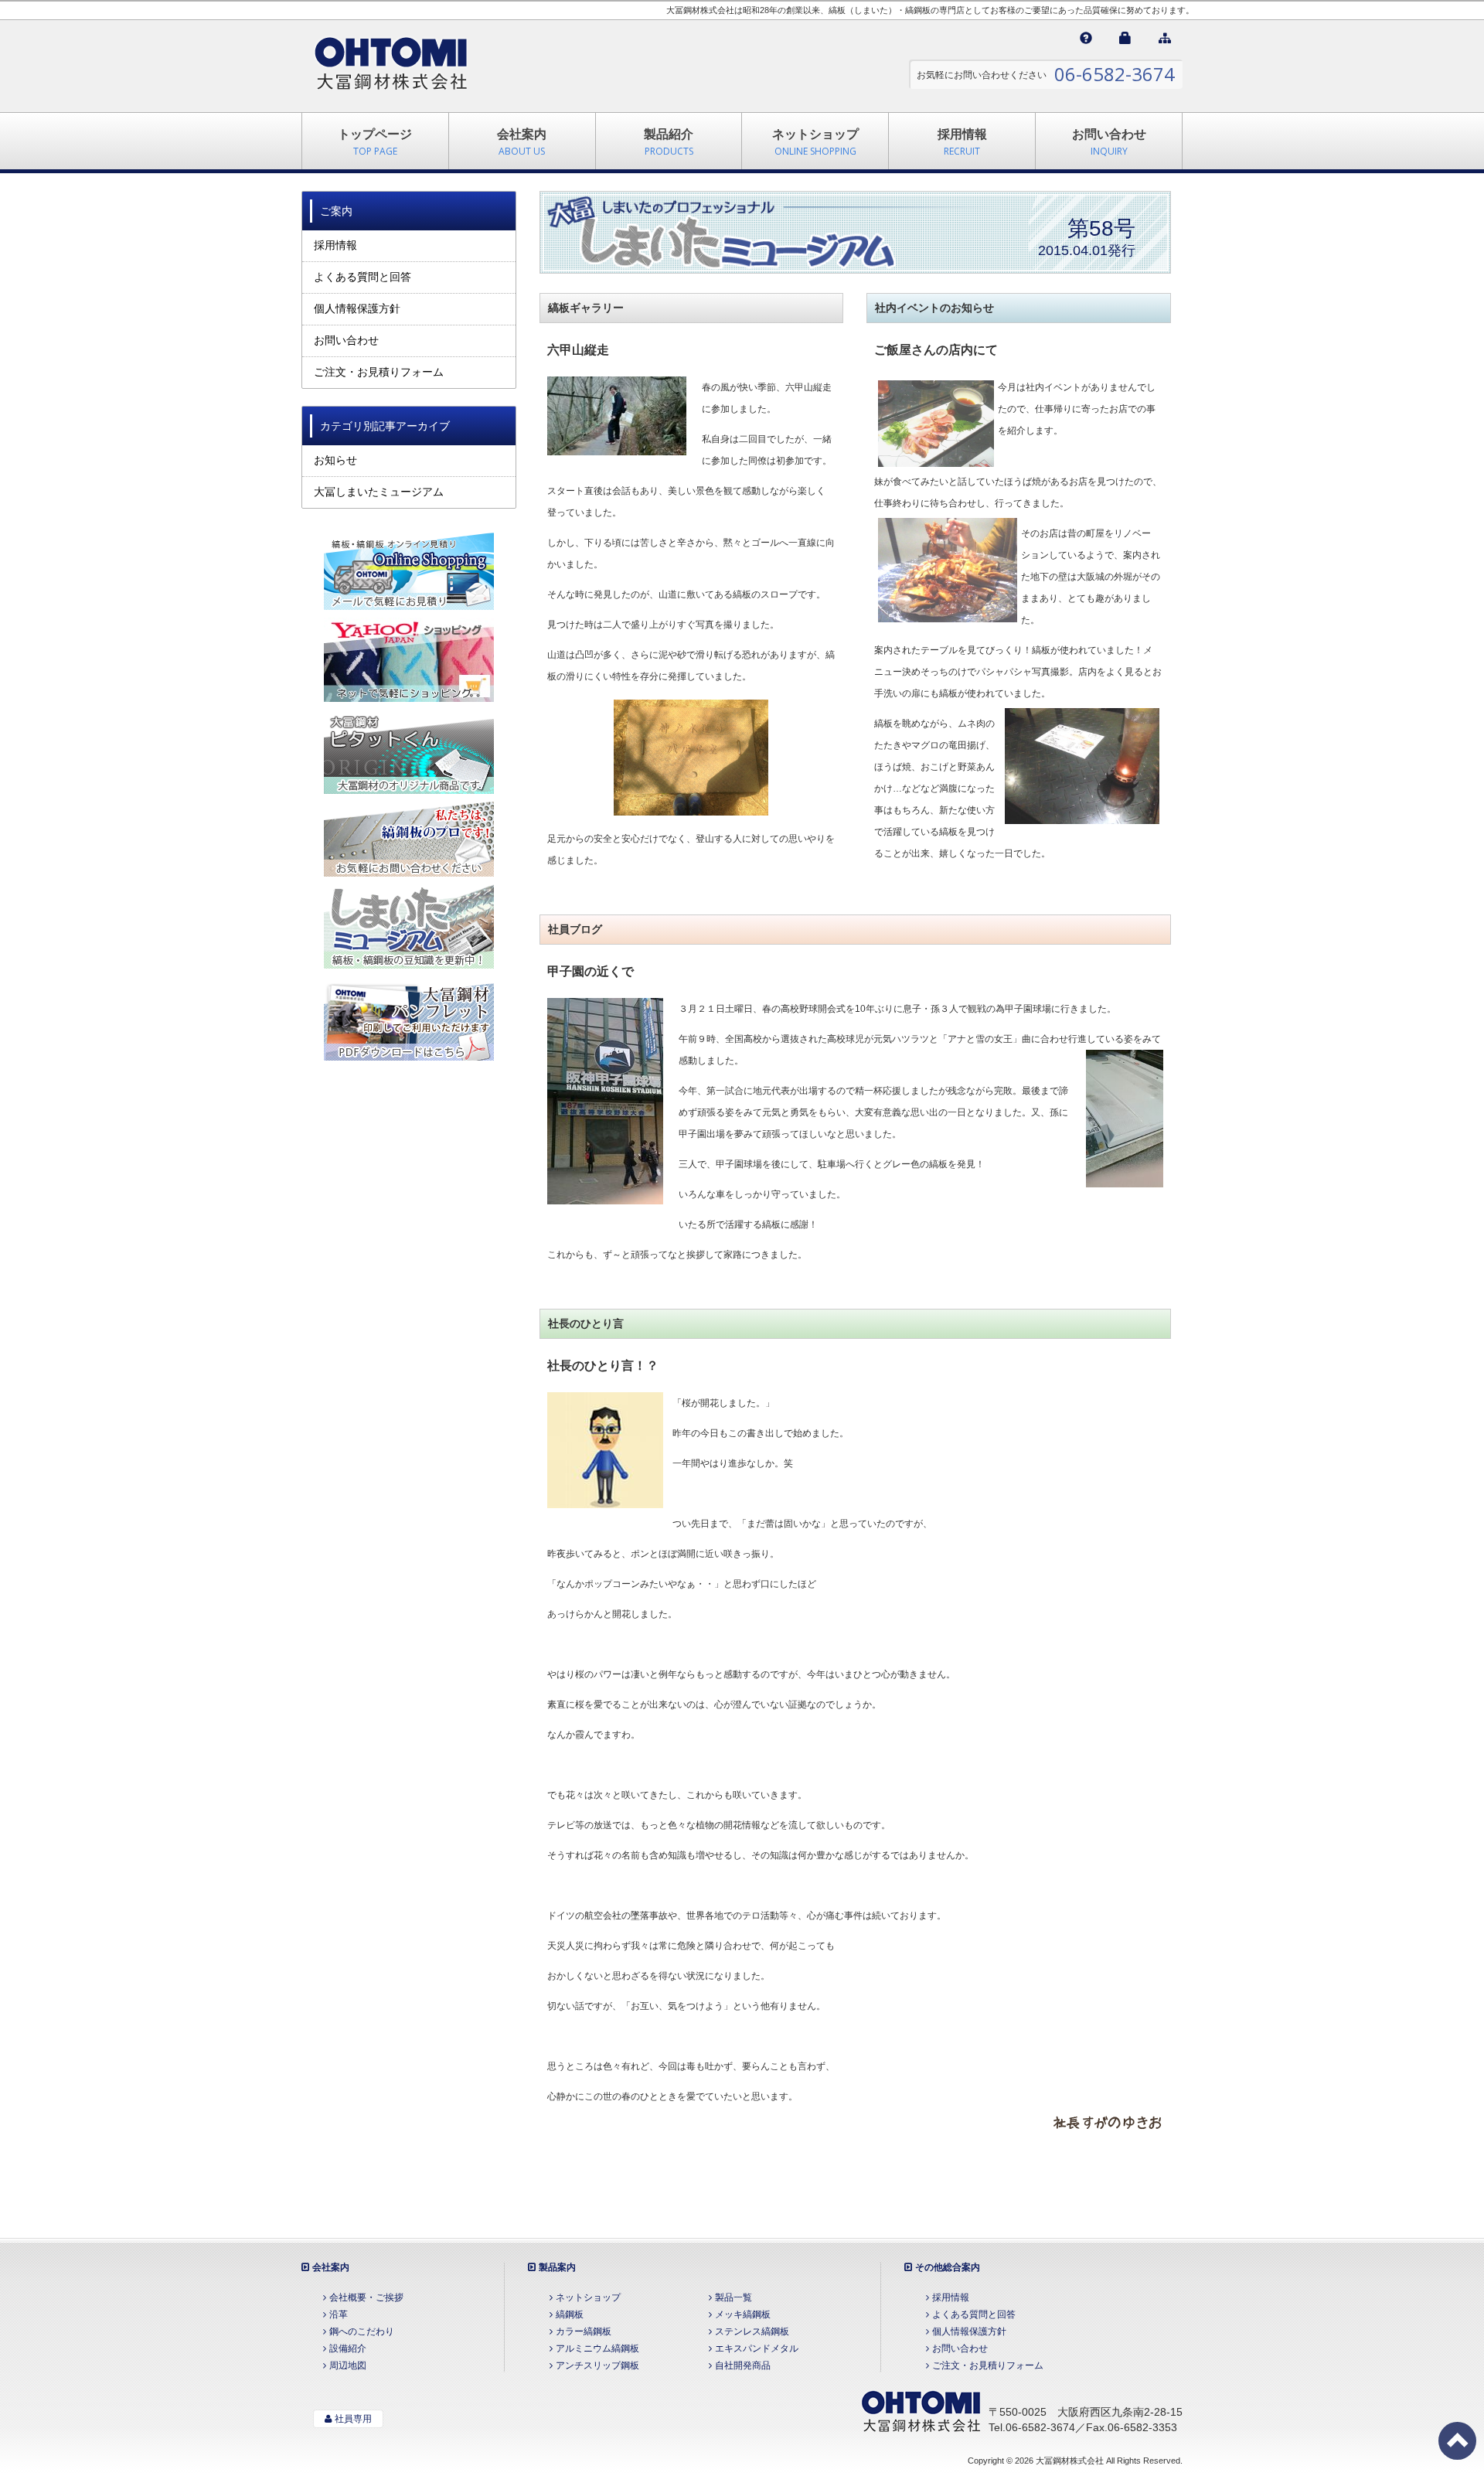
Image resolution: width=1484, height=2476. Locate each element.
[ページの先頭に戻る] (1457, 2441)
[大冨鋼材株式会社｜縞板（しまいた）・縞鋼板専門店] (921, 2410)
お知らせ (335, 460)
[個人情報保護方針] (1125, 39)
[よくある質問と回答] (1086, 39)
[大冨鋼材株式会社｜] (390, 66)
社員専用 (353, 2419)
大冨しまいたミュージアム (379, 492)
